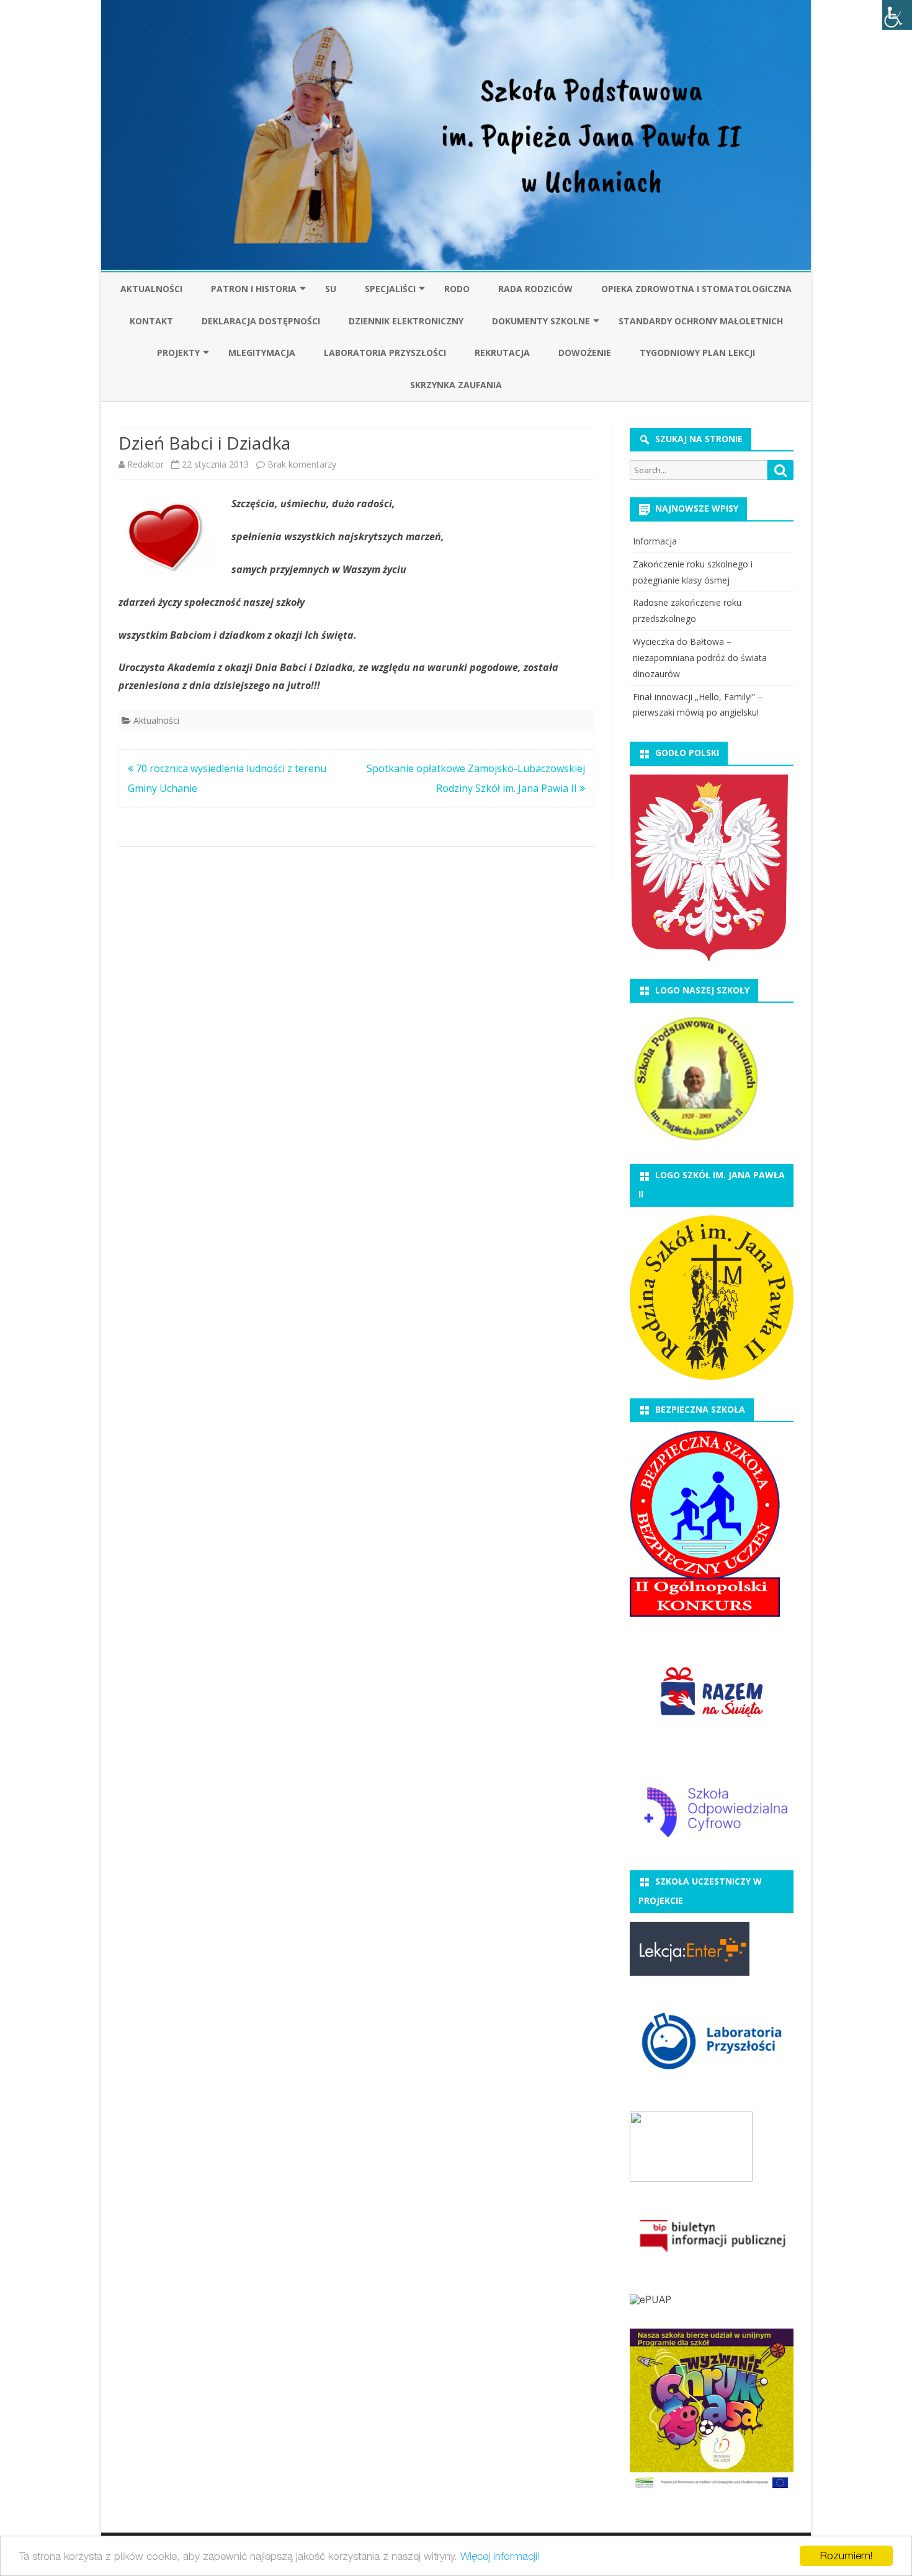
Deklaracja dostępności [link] (261, 321)
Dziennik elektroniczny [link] (406, 321)
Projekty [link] (178, 353)
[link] (897, 15)
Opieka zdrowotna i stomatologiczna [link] (696, 289)
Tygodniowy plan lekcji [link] (697, 353)
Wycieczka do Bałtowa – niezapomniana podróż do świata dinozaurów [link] (700, 658)
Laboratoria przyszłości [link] (385, 353)
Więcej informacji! (500, 2556)
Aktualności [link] (151, 289)
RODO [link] (457, 289)
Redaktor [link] (145, 464)
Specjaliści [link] (390, 289)
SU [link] (331, 289)
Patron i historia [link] (254, 289)
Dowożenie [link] (585, 353)
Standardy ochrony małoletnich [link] (701, 321)
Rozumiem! (846, 2556)
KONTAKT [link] (151, 321)
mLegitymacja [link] (262, 353)
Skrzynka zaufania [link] (456, 385)
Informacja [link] (655, 541)
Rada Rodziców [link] (535, 289)
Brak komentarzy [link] (302, 464)
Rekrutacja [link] (502, 353)
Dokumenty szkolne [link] (541, 321)
